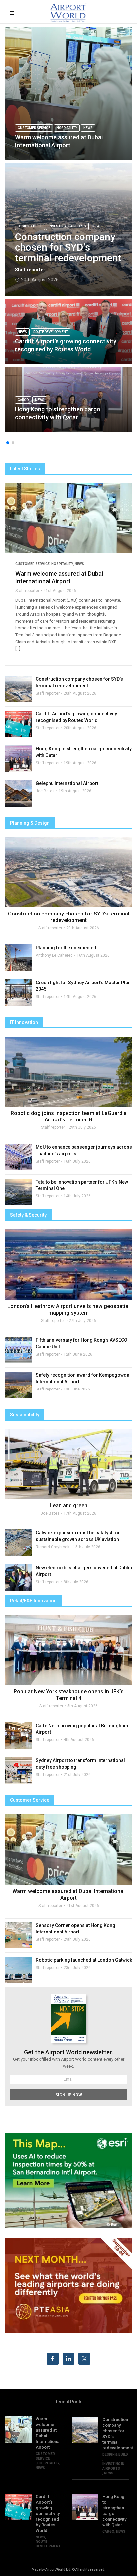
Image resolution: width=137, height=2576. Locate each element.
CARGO (23, 400)
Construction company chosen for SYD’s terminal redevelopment (68, 247)
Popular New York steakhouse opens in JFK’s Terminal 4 (69, 1695)
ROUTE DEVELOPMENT (51, 332)
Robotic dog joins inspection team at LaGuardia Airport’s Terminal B (69, 1116)
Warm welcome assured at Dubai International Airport (59, 141)
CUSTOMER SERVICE (34, 128)
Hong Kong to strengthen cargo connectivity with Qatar (58, 413)
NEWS (88, 128)
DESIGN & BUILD (30, 226)
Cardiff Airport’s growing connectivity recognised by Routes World (66, 345)
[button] (8, 443)
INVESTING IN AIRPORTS (67, 226)
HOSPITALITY (67, 128)
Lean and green (68, 1505)
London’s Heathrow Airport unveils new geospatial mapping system (68, 1309)
